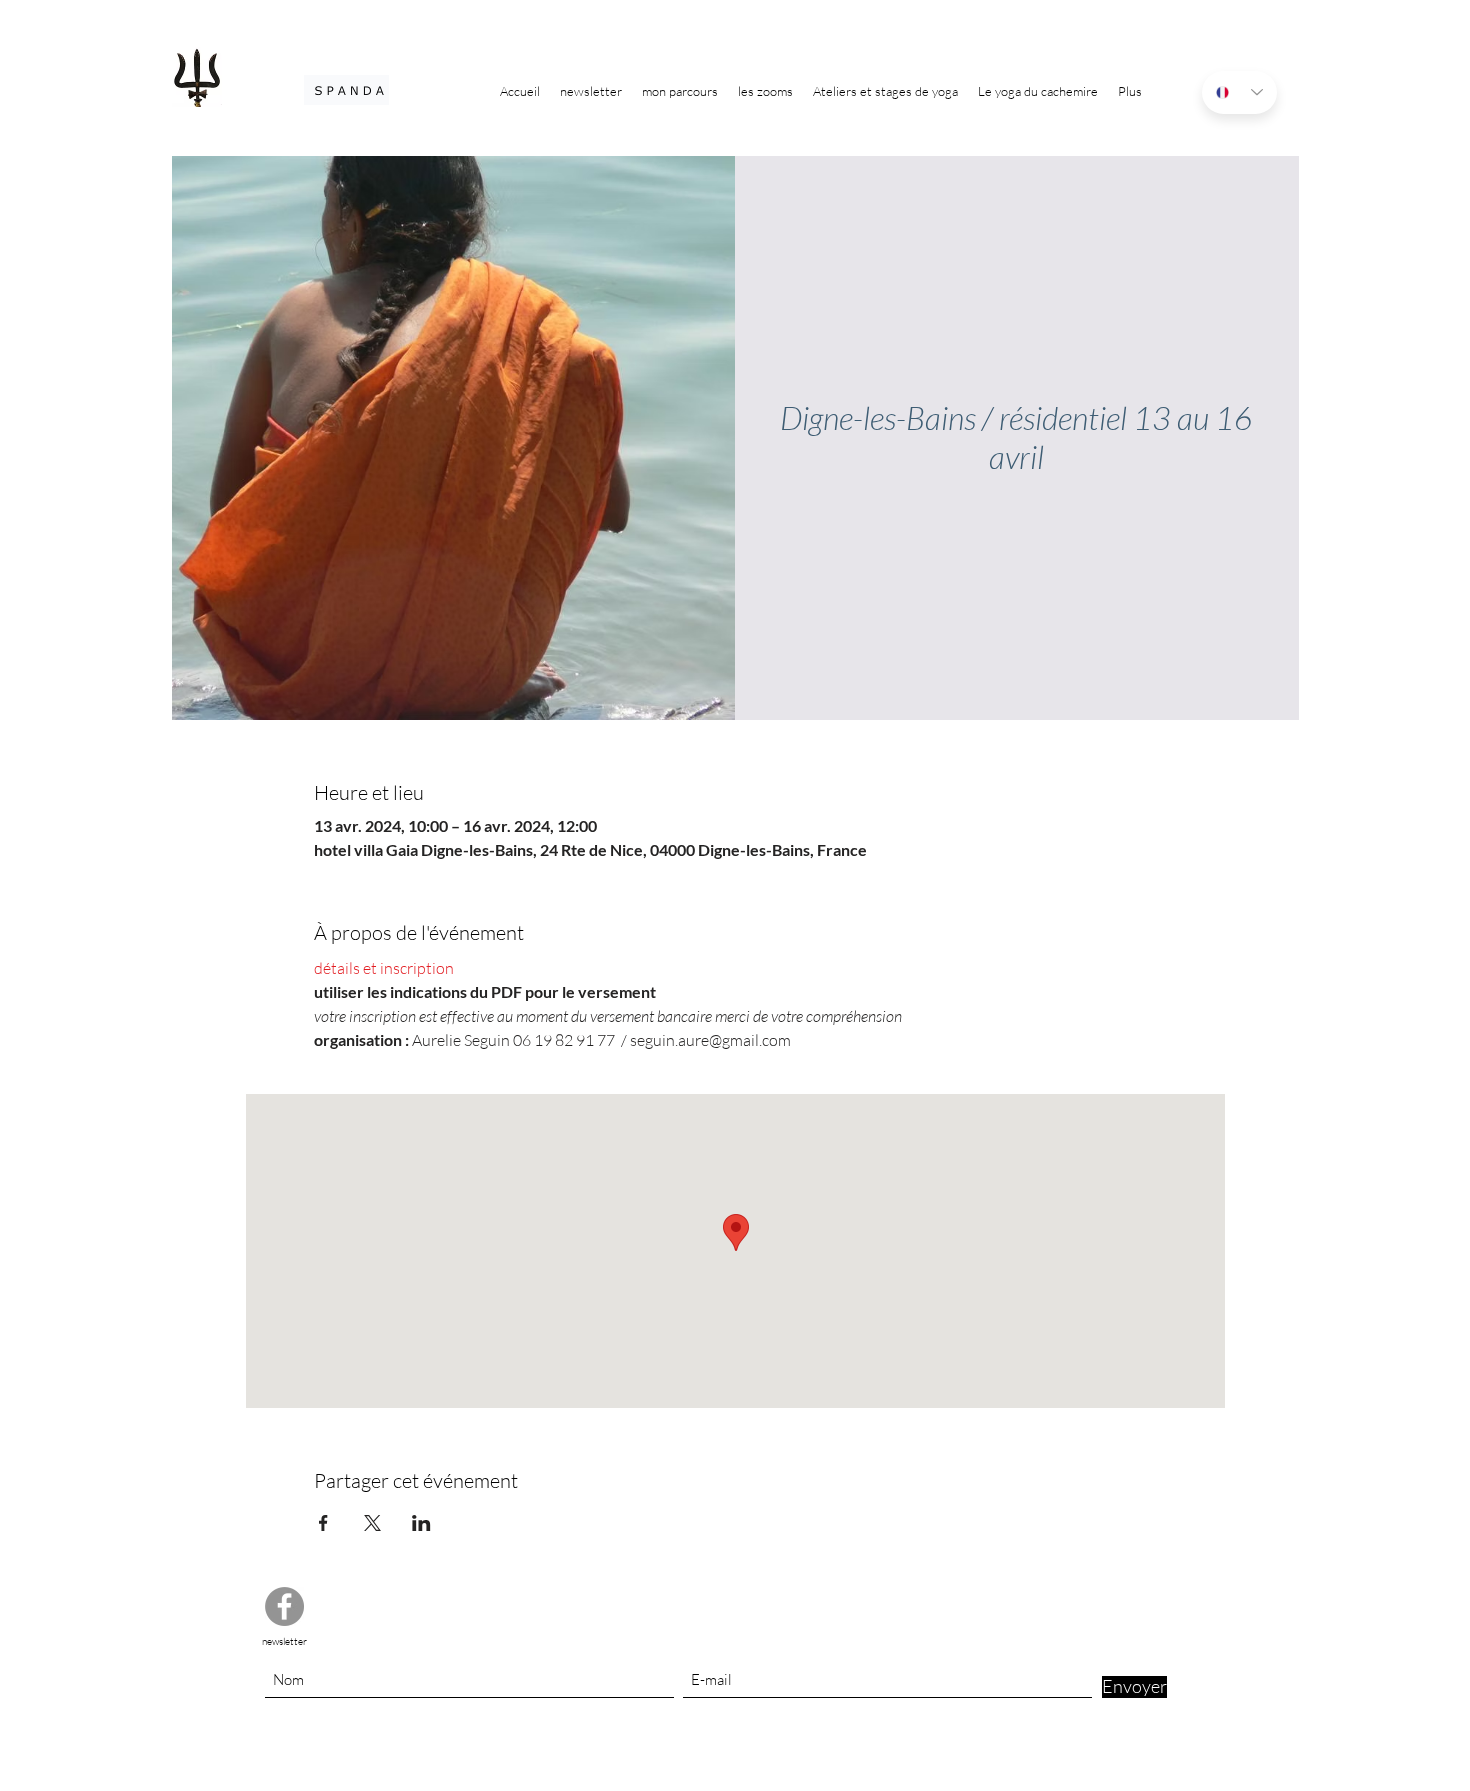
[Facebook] (284, 1606)
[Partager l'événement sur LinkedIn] (421, 1523)
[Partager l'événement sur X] (372, 1523)
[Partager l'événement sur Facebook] (323, 1523)
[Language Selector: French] (1239, 92)
